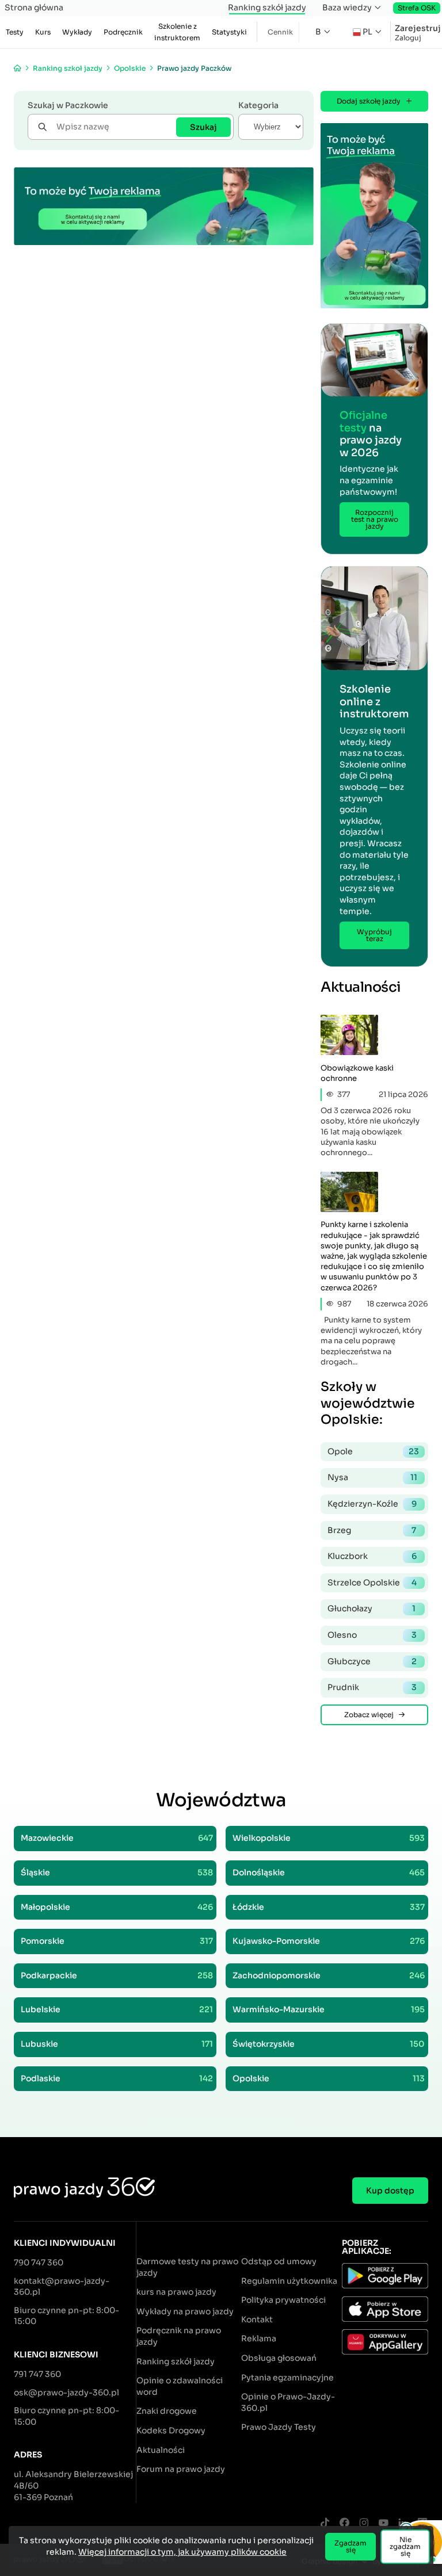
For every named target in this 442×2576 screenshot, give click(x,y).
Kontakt (257, 2319)
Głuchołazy (371, 1608)
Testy (15, 32)
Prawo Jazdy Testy (279, 2427)
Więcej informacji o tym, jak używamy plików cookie (182, 2552)
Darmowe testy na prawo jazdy (187, 2267)
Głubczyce (372, 1661)
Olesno (372, 1635)
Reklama (259, 2338)
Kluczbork (372, 1556)
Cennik (280, 32)
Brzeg (372, 1530)
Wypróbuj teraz (374, 935)
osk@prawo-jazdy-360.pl (66, 2392)
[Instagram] (364, 2523)
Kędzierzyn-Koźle (372, 1504)
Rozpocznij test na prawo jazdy (375, 519)
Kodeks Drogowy (171, 2430)
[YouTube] (383, 2523)
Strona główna (34, 7)
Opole (373, 1451)
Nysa (372, 1477)
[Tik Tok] (325, 2523)
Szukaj (203, 127)
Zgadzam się (350, 2546)
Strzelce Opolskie (372, 1583)
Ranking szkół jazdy (267, 7)
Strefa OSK (417, 8)
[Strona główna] (18, 68)
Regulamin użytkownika (289, 2281)
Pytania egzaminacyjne (287, 2378)
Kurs (43, 32)
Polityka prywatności (283, 2300)
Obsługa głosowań (279, 2358)
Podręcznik (123, 32)
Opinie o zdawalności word (180, 2386)
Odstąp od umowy (279, 2261)
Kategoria (258, 105)
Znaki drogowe (167, 2411)
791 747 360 (37, 2374)
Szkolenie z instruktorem (177, 32)
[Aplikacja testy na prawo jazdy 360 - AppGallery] (385, 2344)
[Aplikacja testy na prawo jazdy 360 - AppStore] (385, 2311)
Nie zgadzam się (405, 2546)
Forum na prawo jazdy (181, 2469)
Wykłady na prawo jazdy (185, 2311)
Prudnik (372, 1687)
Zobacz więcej (369, 1715)
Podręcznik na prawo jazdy (179, 2336)
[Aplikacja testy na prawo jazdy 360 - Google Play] (385, 2277)
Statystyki (229, 32)
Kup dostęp (390, 2191)
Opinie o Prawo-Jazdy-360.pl (288, 2402)
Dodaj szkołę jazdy (369, 101)
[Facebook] (344, 2523)
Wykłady (77, 32)
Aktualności (161, 2450)
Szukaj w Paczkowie (68, 105)
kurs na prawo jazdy (176, 2292)
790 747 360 (39, 2262)
